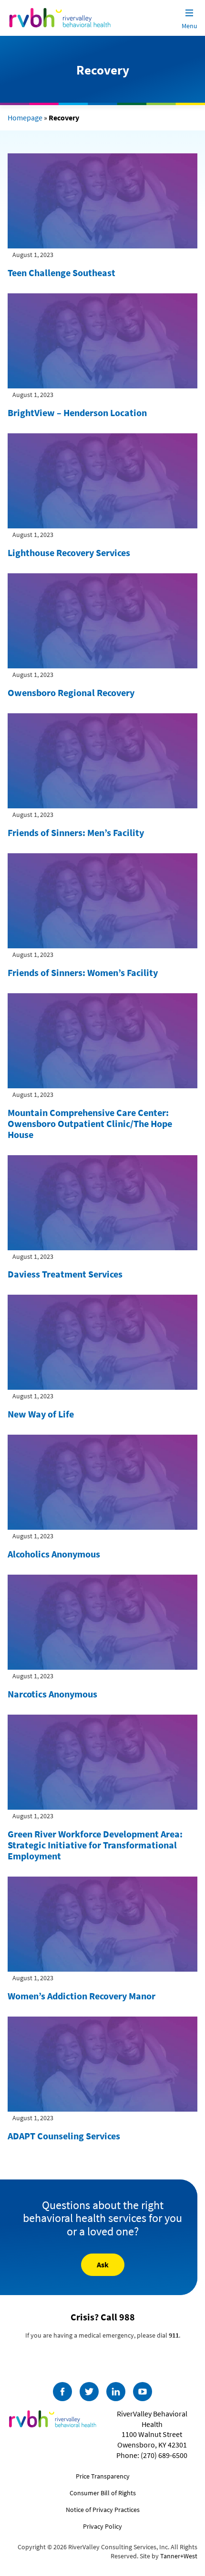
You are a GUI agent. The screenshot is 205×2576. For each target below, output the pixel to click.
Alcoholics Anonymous (54, 1554)
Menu (190, 26)
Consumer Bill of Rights (103, 2493)
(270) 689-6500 (164, 2455)
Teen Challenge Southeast (61, 273)
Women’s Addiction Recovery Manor (82, 1996)
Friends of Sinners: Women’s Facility (83, 972)
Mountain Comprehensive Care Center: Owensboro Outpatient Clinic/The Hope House (90, 1123)
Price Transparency (103, 2476)
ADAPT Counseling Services (64, 2136)
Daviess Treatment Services (65, 1274)
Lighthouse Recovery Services (69, 553)
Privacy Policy (102, 2526)
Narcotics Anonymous (52, 1694)
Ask (103, 2265)
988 (127, 2317)
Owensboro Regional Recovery (71, 692)
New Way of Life (41, 1414)
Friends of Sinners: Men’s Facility (76, 832)
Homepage (25, 118)
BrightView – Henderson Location (77, 413)
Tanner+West (179, 2556)
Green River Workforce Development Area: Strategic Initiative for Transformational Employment (95, 1845)
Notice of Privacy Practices (103, 2510)
